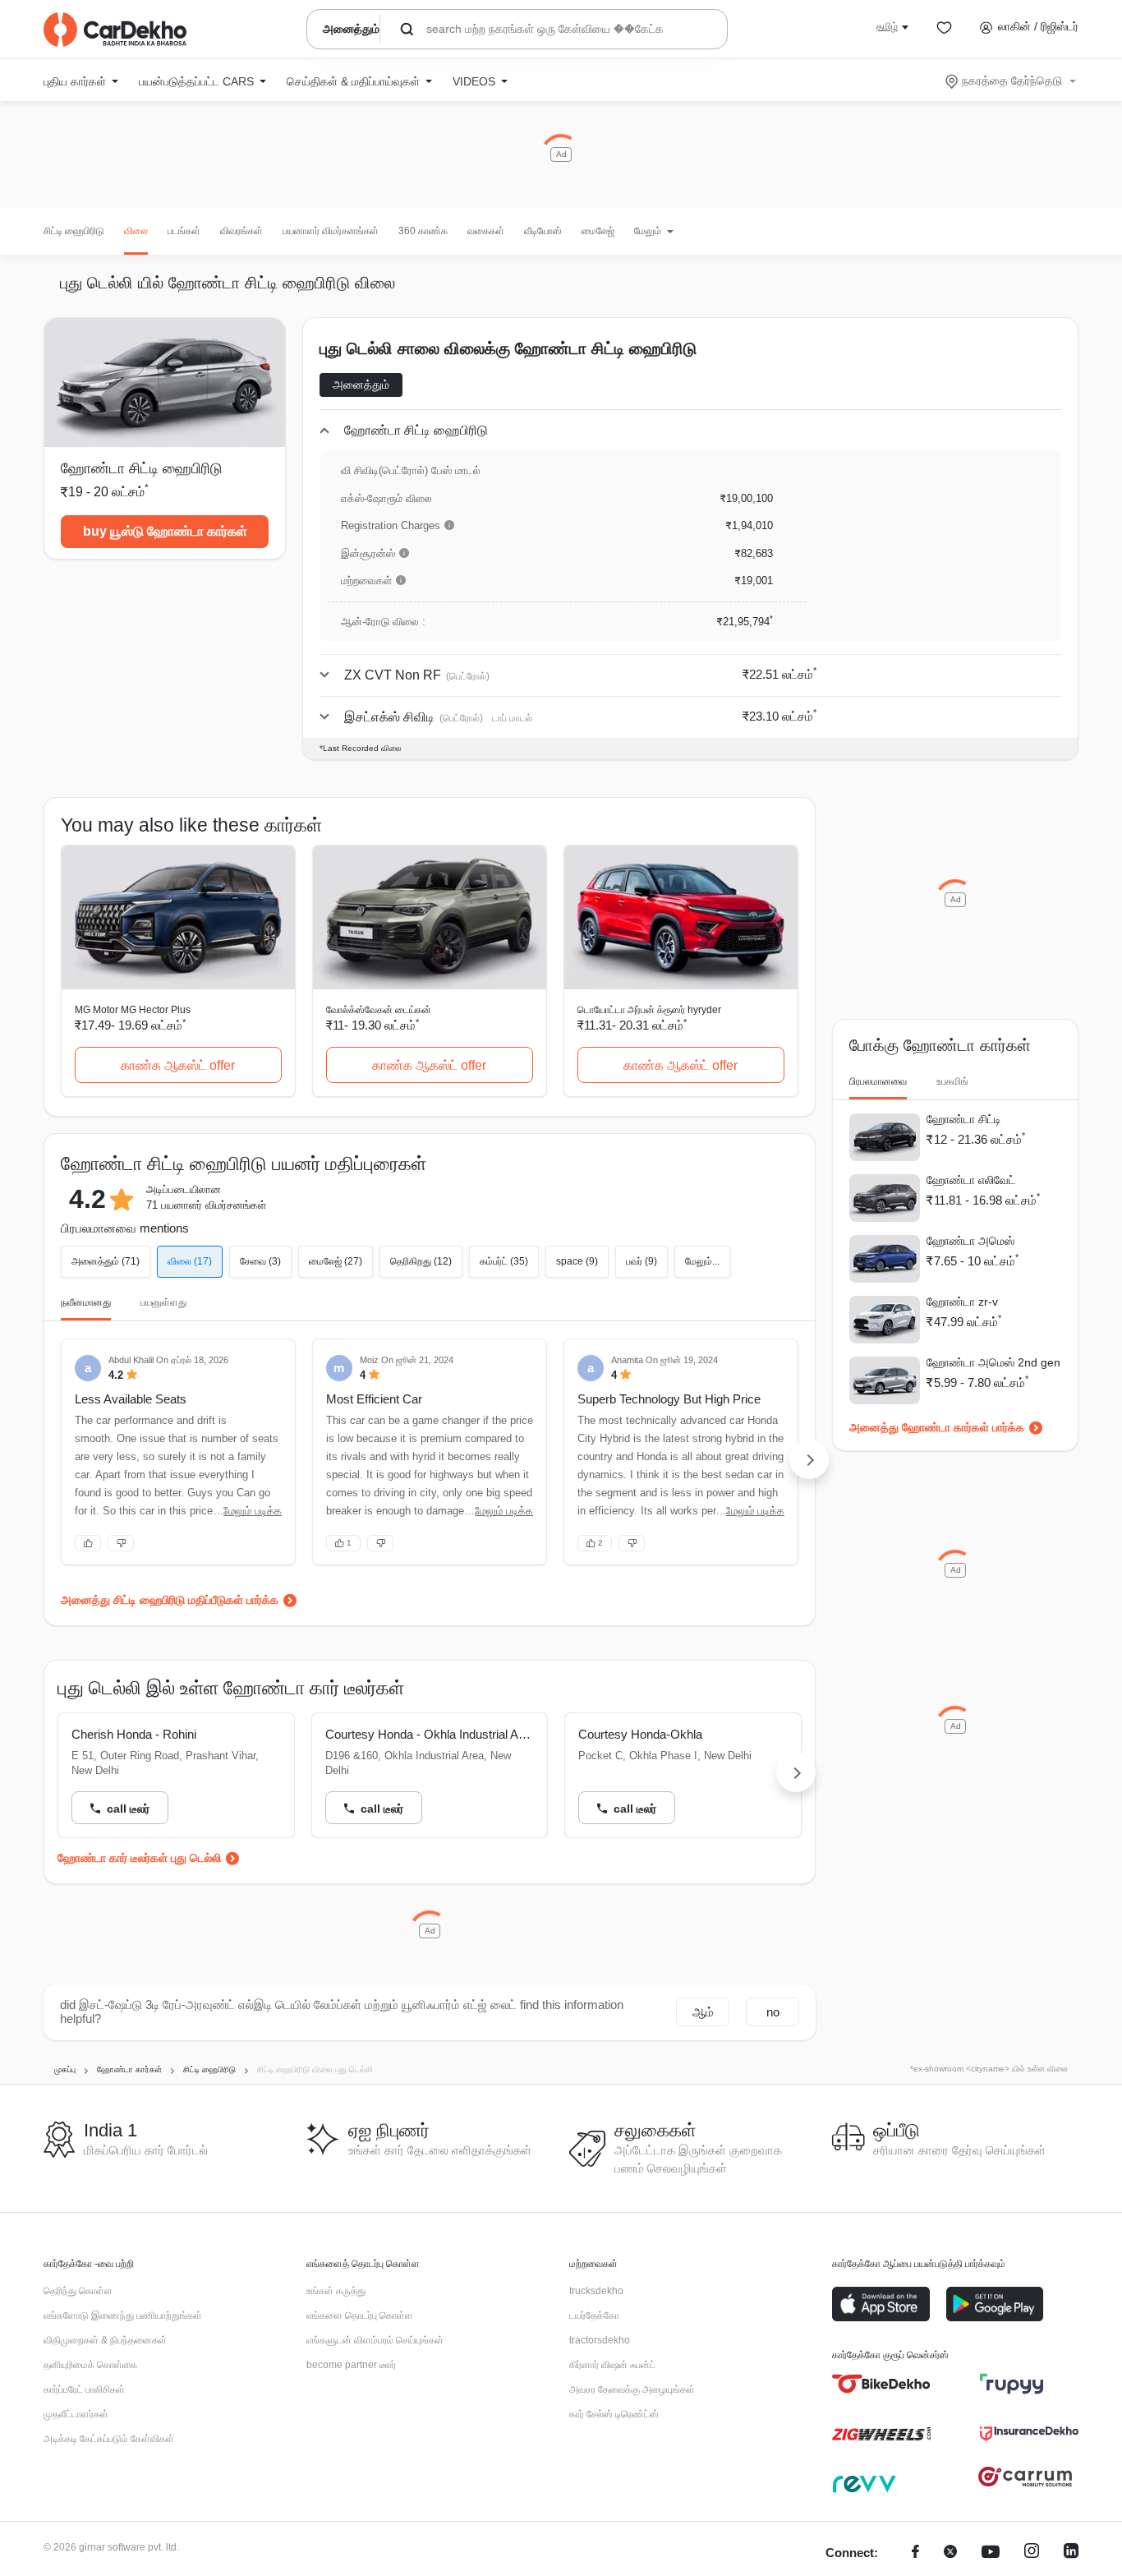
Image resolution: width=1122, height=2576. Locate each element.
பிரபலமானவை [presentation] (878, 1081)
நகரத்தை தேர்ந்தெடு (1012, 81)
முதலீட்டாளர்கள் (76, 2414)
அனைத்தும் (361, 385)
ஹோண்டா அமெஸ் (970, 1241)
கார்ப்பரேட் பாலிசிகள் (84, 2389)
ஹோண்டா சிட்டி (964, 1119)
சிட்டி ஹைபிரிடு (74, 231)
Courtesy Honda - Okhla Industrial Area (430, 1734)
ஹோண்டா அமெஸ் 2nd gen (993, 1362)
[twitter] (950, 2553)
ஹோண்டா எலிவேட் (971, 1180)
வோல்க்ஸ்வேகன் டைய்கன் (379, 1010)
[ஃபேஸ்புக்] (915, 2553)
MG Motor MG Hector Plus (133, 1010)
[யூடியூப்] (991, 2553)
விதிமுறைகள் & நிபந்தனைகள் (105, 2340)
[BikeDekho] (881, 2384)
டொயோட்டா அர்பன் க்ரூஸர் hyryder (649, 1010)
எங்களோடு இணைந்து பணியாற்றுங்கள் (123, 2316)
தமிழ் (887, 26)
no (773, 2012)
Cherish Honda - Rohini (134, 1734)
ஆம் (703, 2012)
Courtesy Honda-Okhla (640, 1734)
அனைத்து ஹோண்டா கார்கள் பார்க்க (937, 1427)
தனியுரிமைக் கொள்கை (90, 2365)
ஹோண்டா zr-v (962, 1302)
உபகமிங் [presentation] (952, 1081)
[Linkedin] (1071, 2553)
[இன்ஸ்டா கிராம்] (1032, 2553)
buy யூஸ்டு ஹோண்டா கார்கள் (165, 531)
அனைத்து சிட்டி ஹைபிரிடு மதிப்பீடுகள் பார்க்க (170, 1600)
